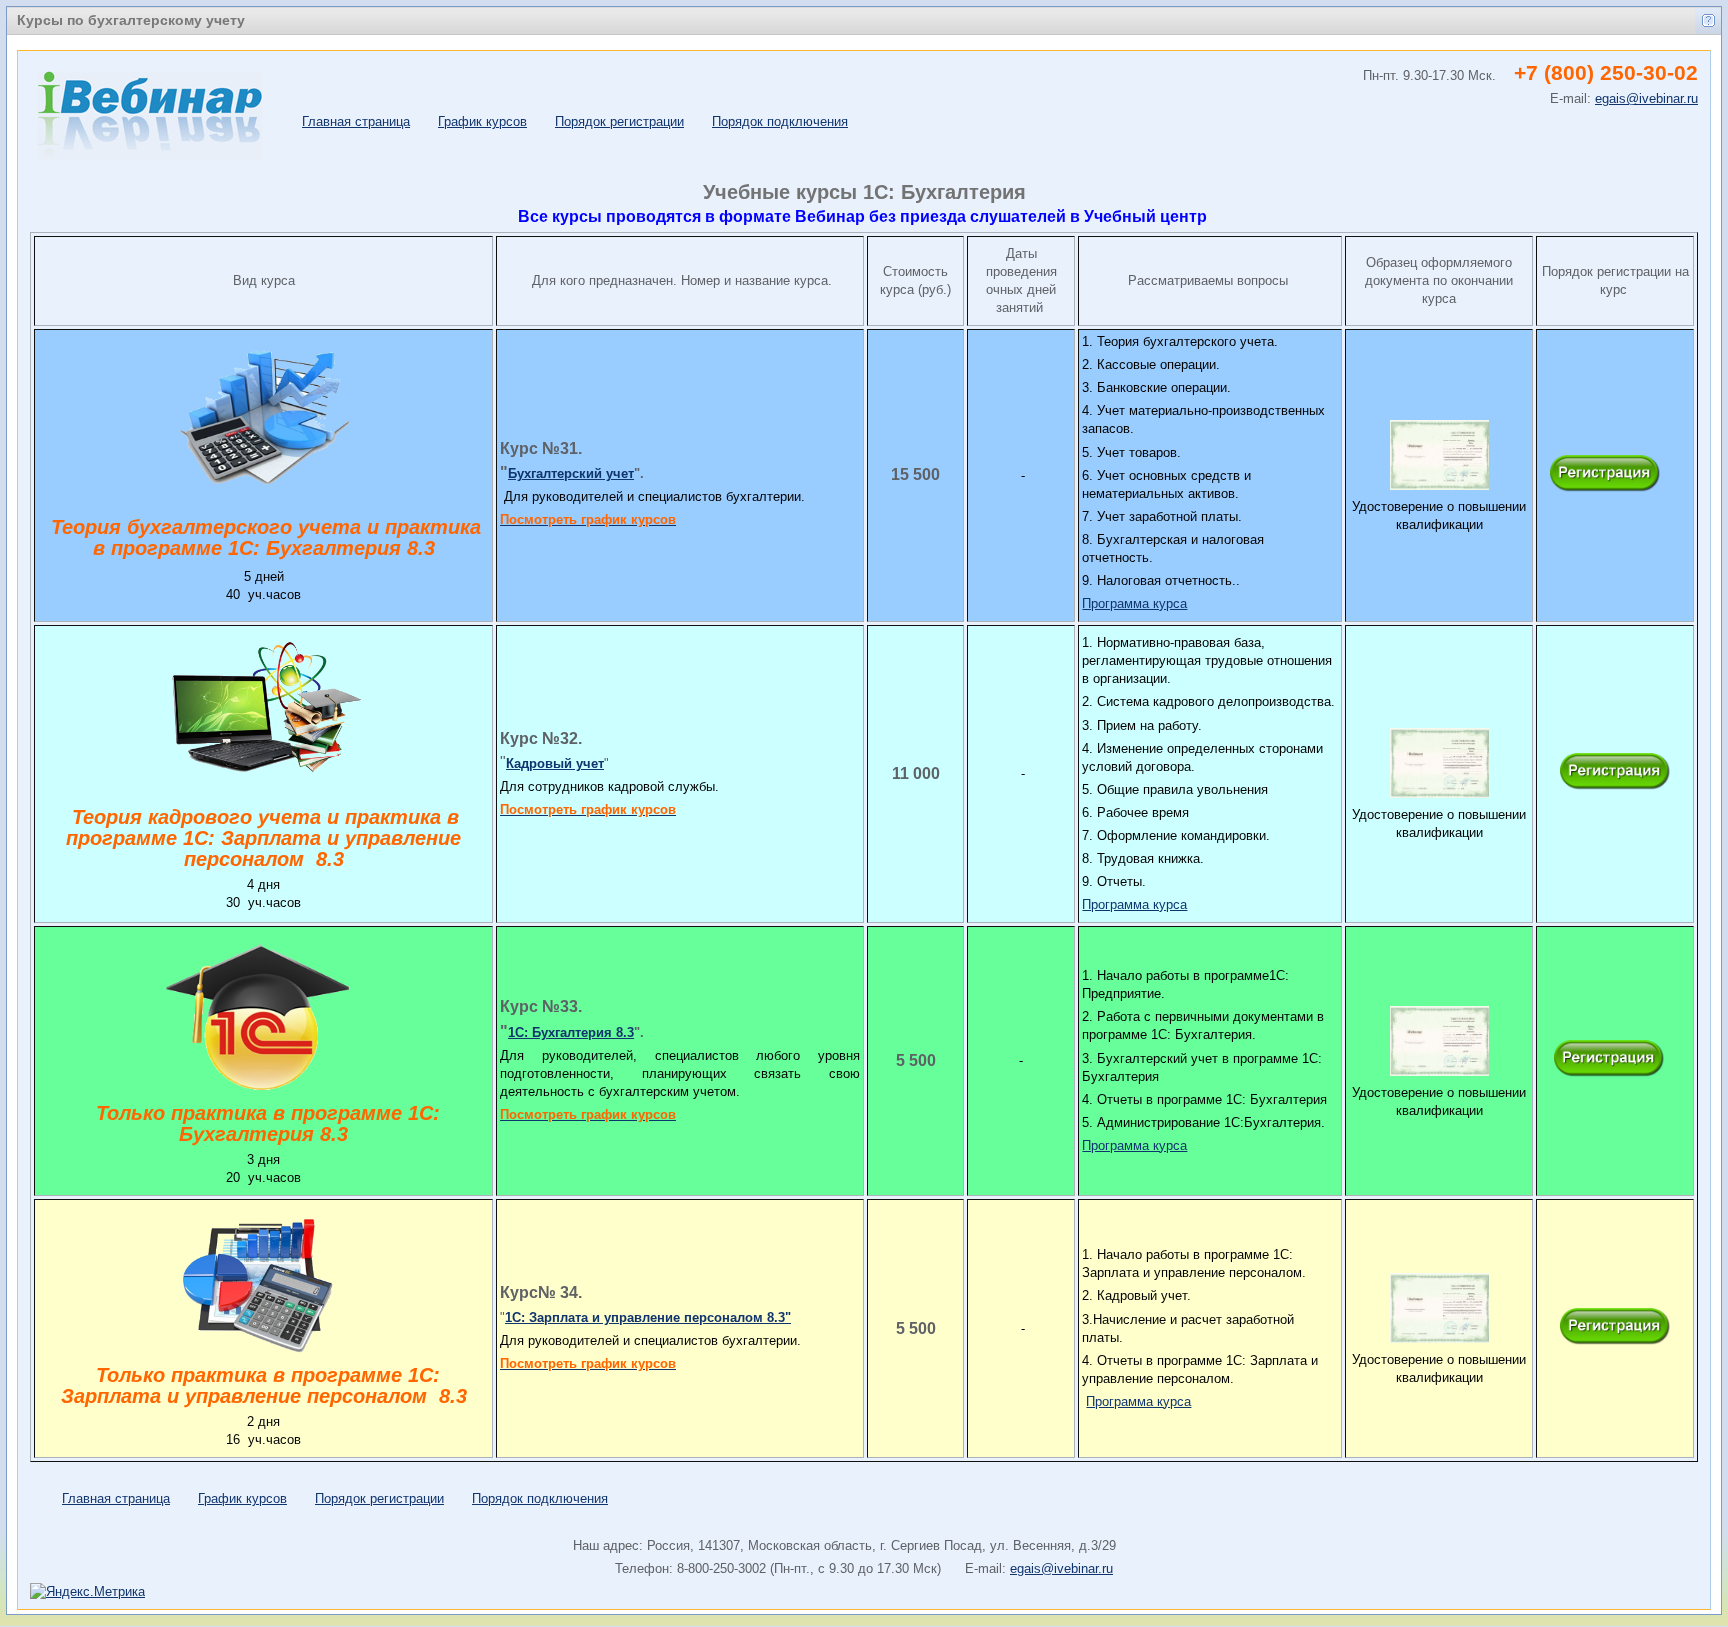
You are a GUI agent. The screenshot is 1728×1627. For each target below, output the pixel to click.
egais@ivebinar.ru (1061, 1568)
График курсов (482, 121)
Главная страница (356, 121)
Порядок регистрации (619, 121)
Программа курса (1134, 603)
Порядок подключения (780, 121)
